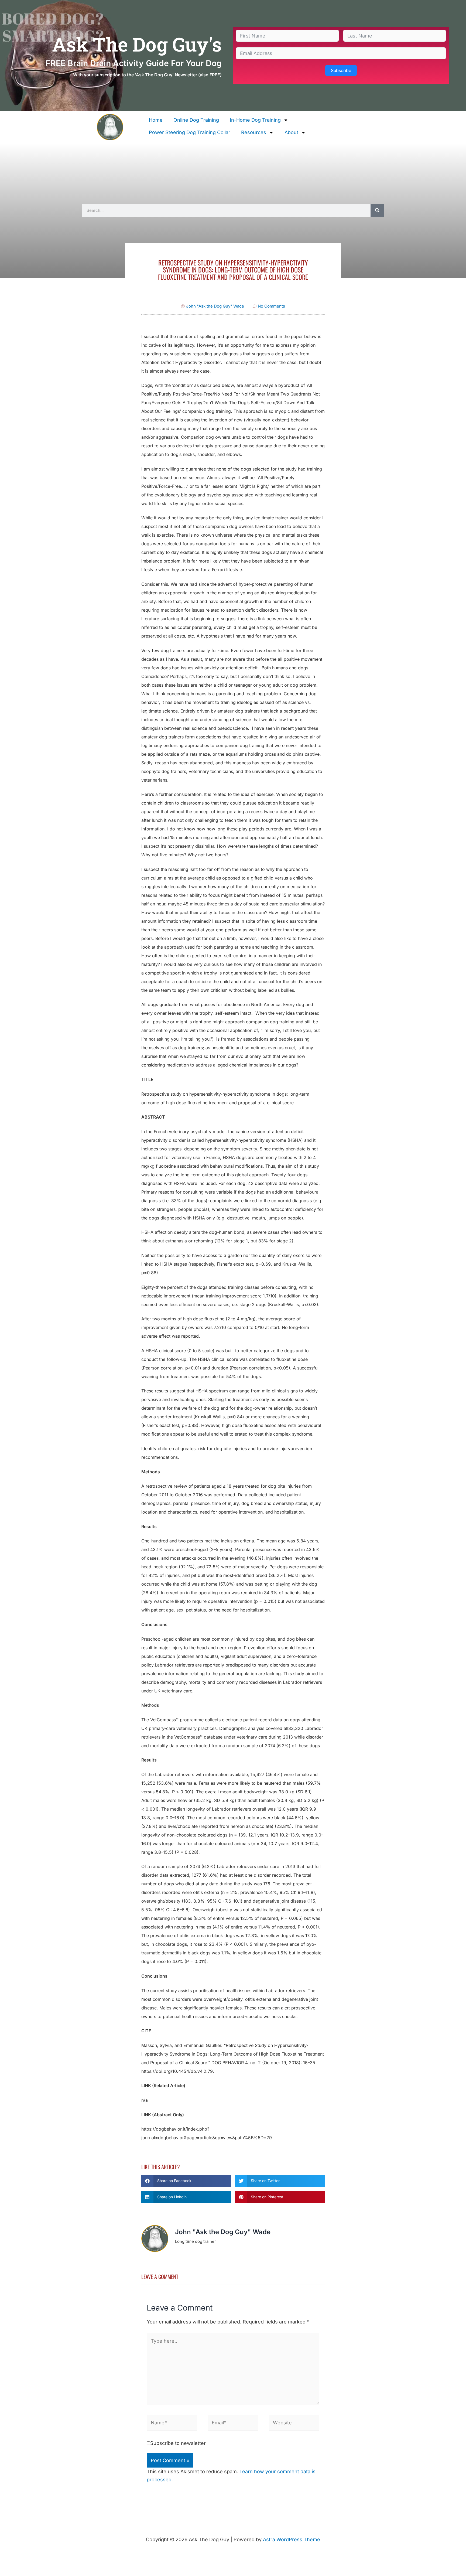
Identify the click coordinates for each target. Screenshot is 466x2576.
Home (156, 120)
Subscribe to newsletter (178, 2443)
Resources (254, 132)
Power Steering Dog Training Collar (190, 132)
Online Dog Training (196, 120)
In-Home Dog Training (255, 120)
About (291, 132)
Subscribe (341, 70)
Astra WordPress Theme (292, 2539)
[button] (186, 2181)
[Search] (377, 210)
